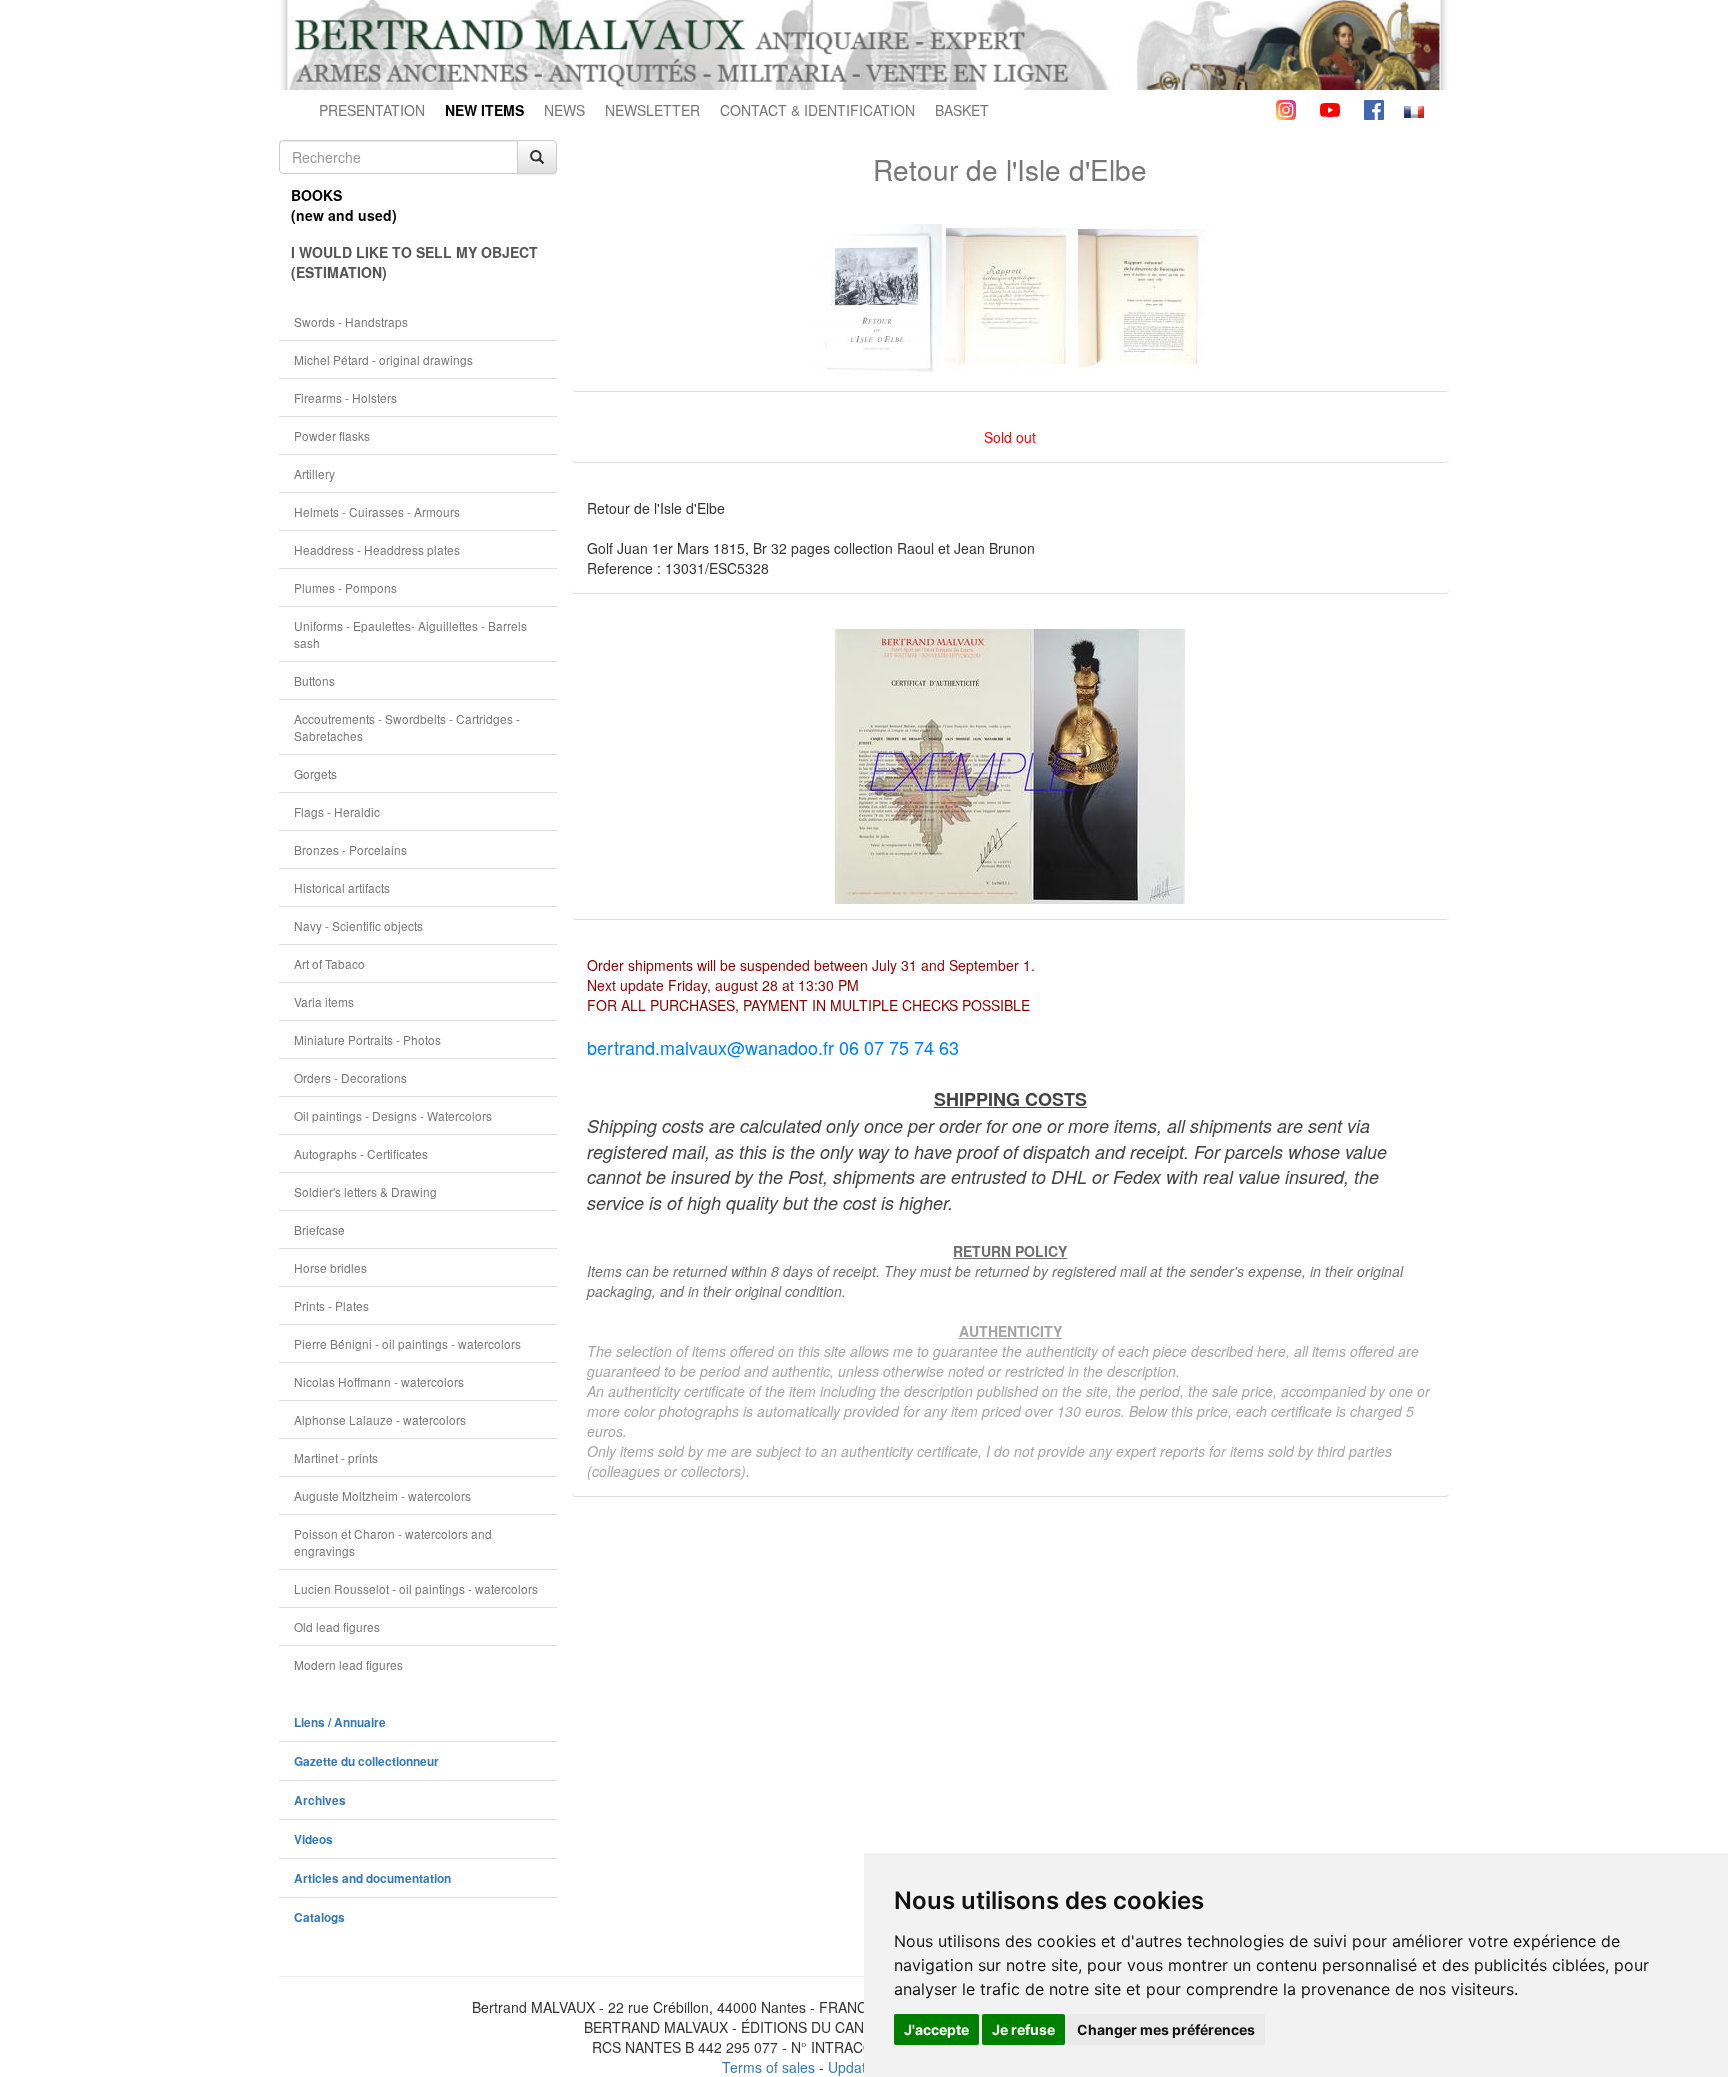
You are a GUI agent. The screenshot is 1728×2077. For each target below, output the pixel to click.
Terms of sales (768, 2067)
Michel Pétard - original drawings (383, 359)
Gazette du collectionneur (366, 1761)
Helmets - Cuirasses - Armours (377, 511)
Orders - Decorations (350, 1077)
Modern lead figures (348, 1664)
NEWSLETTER (652, 110)
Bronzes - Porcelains (350, 849)
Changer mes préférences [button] (1166, 2029)
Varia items (324, 1001)
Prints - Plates (331, 1305)
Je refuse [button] (1023, 2029)
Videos (313, 1839)
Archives (320, 1800)
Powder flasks (332, 435)
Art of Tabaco (329, 963)
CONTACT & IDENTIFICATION (817, 110)
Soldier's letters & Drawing (365, 1191)
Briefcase (319, 1229)
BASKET (962, 110)
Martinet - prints (336, 1457)
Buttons (314, 680)
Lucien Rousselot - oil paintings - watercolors (416, 1588)
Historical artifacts (342, 887)
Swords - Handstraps (351, 321)
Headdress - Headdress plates (377, 549)
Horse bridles (330, 1267)
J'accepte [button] (936, 2029)
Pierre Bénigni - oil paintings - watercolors (407, 1343)
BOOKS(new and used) (344, 205)
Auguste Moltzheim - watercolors (382, 1495)
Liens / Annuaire (340, 1722)
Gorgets (315, 773)
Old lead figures (337, 1626)
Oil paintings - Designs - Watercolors (393, 1115)
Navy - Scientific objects (358, 925)
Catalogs (319, 1917)
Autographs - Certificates (361, 1153)
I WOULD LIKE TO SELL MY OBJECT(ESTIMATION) (414, 262)
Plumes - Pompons (345, 587)
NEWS (564, 110)
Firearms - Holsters (345, 397)
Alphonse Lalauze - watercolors (380, 1419)
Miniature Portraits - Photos (367, 1039)
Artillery (314, 473)
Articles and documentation (372, 1878)
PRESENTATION (372, 110)
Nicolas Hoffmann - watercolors (379, 1381)
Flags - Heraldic (337, 811)
